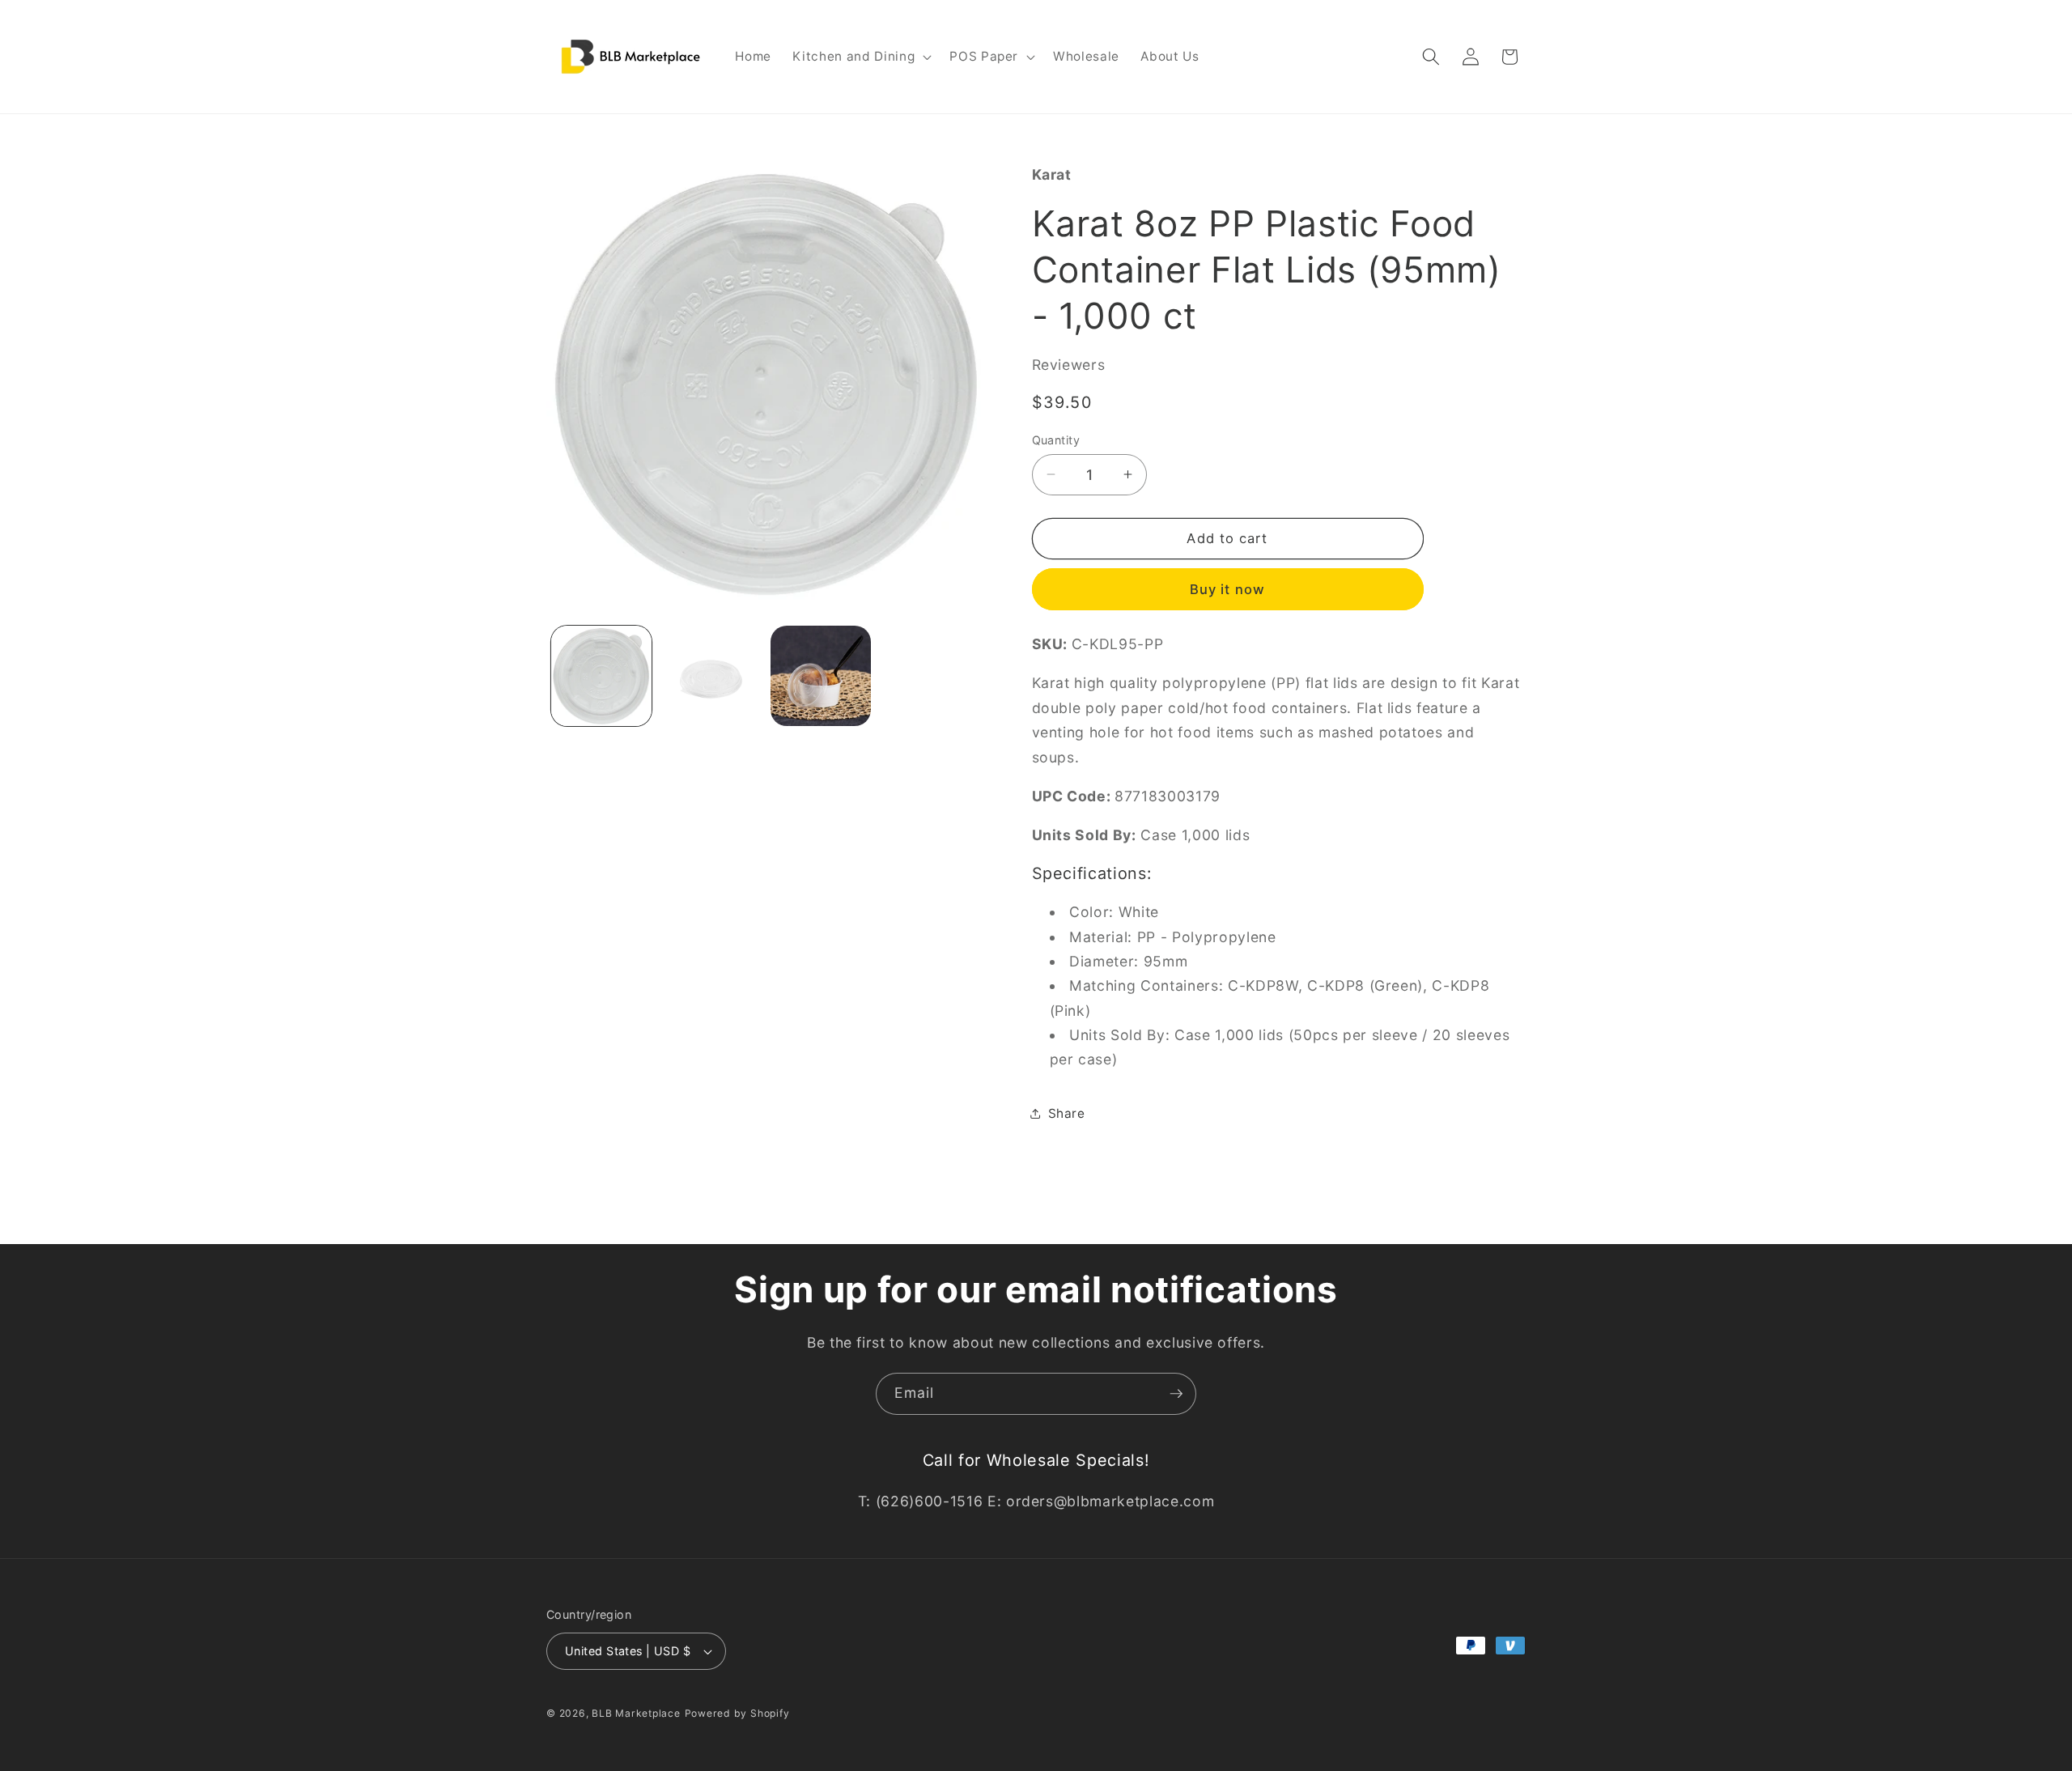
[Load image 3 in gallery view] (821, 676)
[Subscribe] (1176, 1394)
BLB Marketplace (636, 1713)
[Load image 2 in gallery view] (711, 676)
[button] (860, 57)
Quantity (1056, 439)
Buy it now (1227, 588)
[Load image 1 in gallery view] (602, 676)
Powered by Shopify (737, 1713)
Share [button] (1067, 1113)
